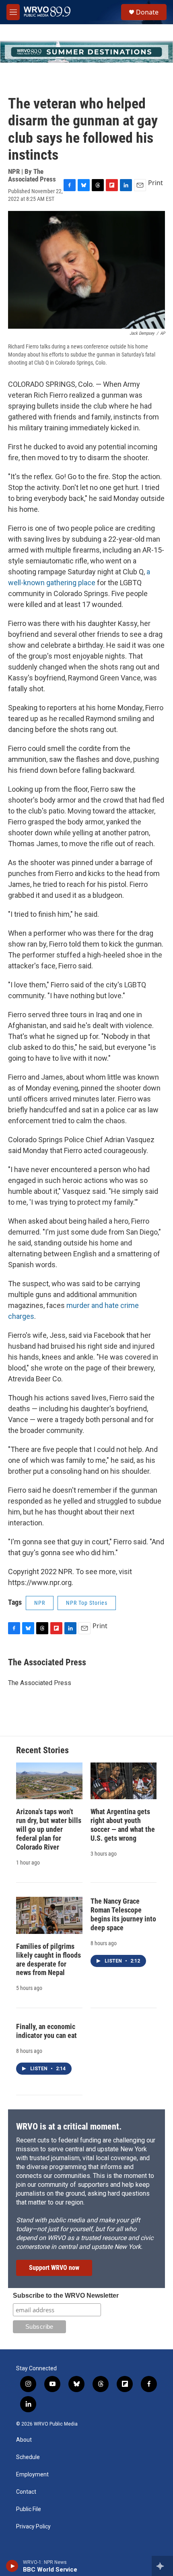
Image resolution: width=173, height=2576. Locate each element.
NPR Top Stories (87, 1603)
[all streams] (162, 2566)
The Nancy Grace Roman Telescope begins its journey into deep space (123, 1914)
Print (155, 183)
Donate (147, 12)
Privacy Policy (33, 2527)
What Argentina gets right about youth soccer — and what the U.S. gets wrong (123, 1825)
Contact (26, 2492)
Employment (32, 2475)
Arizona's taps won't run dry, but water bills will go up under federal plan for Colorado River (49, 1829)
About (24, 2440)
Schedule (28, 2457)
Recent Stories (42, 1750)
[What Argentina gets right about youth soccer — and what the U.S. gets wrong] (124, 1781)
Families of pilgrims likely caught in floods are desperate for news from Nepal (48, 1960)
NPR (40, 1603)
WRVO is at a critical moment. (69, 2127)
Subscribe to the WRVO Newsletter (66, 2295)
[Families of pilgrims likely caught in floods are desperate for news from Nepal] (49, 1915)
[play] (12, 2566)
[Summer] (86, 52)
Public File (29, 2509)
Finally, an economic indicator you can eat (46, 2031)
